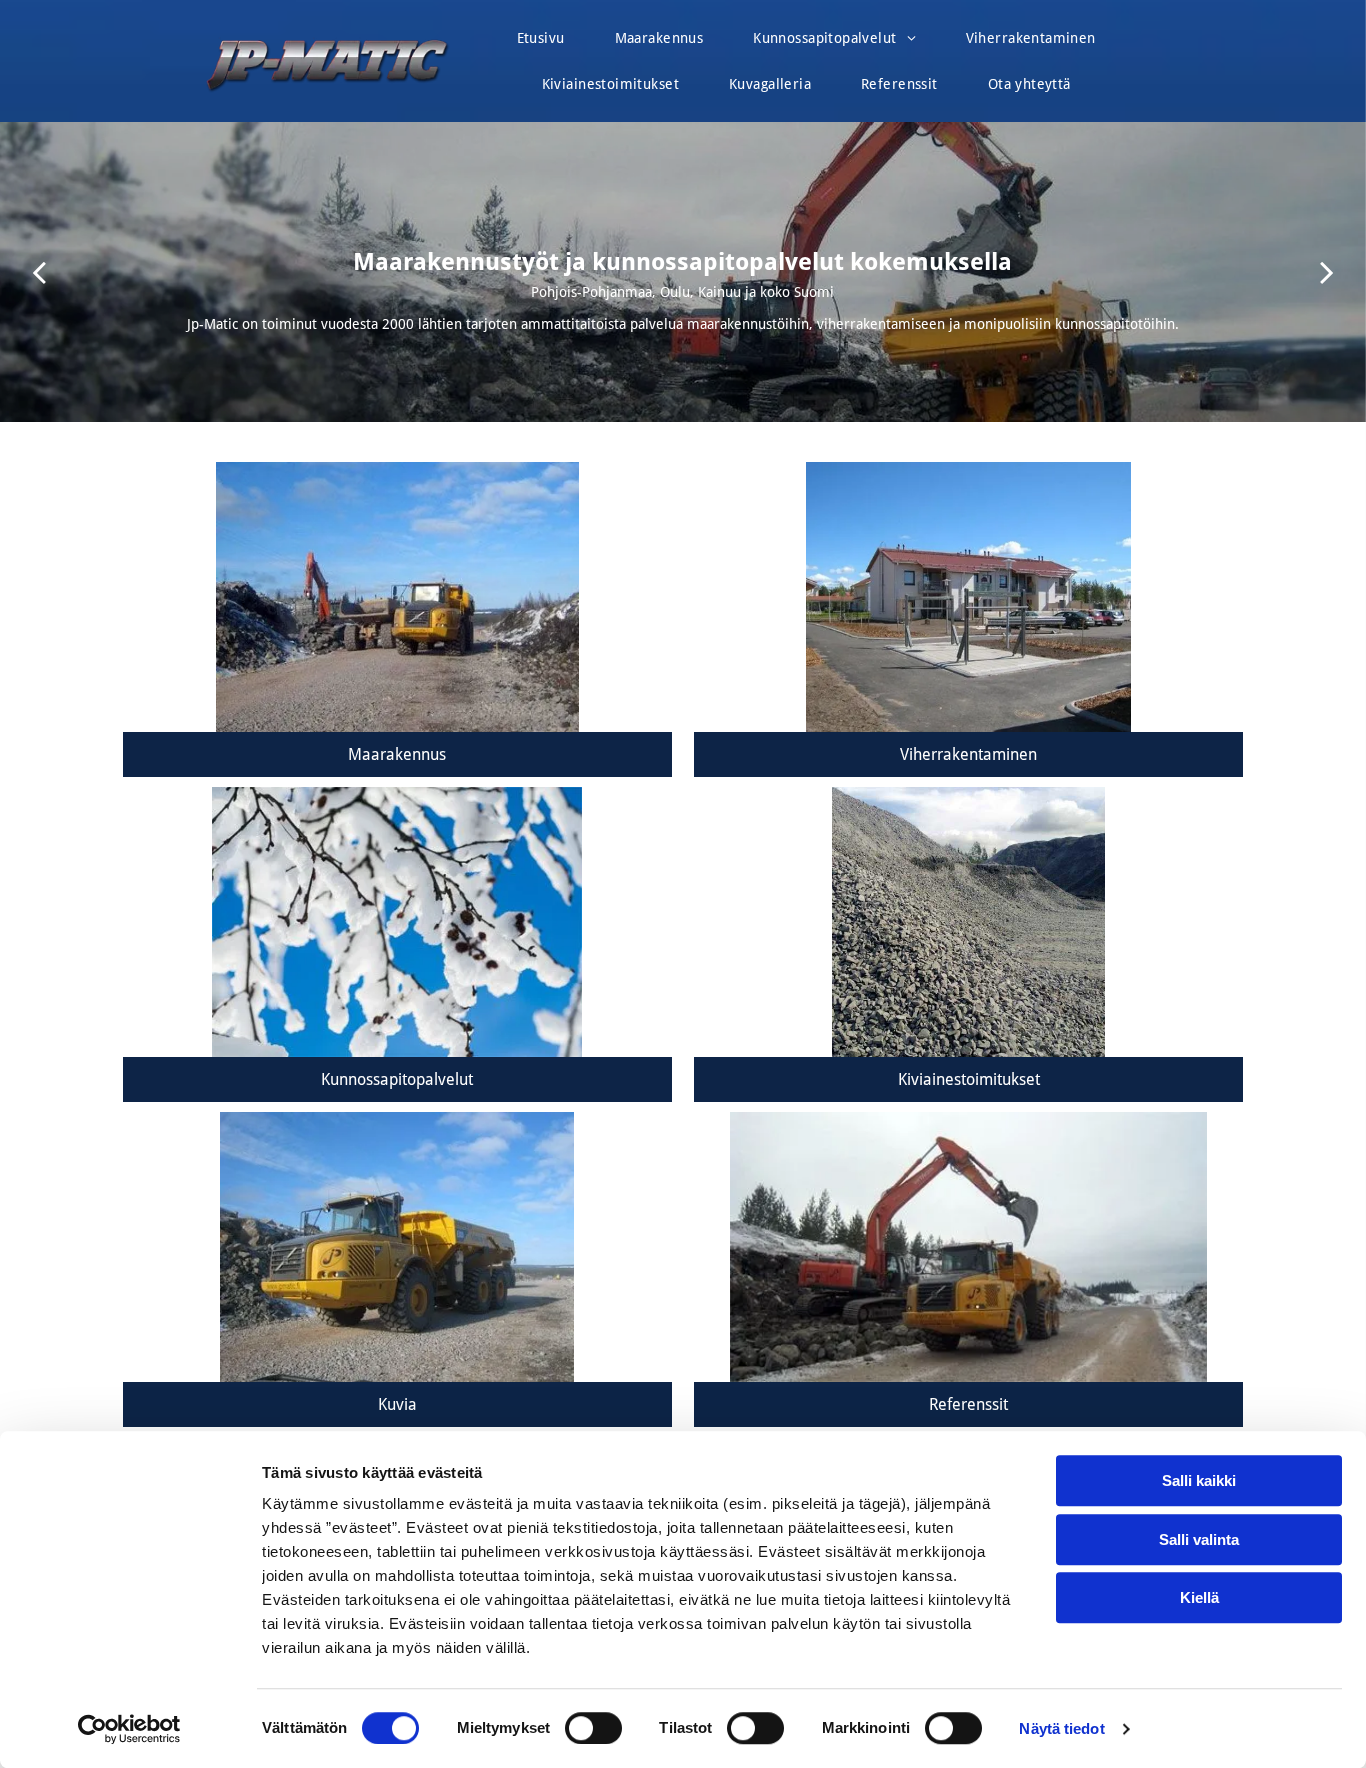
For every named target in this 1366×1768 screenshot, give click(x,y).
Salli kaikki (1199, 1480)
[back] (39, 271)
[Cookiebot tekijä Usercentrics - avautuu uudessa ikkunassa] (129, 1729)
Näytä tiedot (1061, 1728)
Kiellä (1199, 1597)
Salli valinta (1199, 1539)
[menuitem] (541, 43)
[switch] (593, 1728)
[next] (1327, 271)
